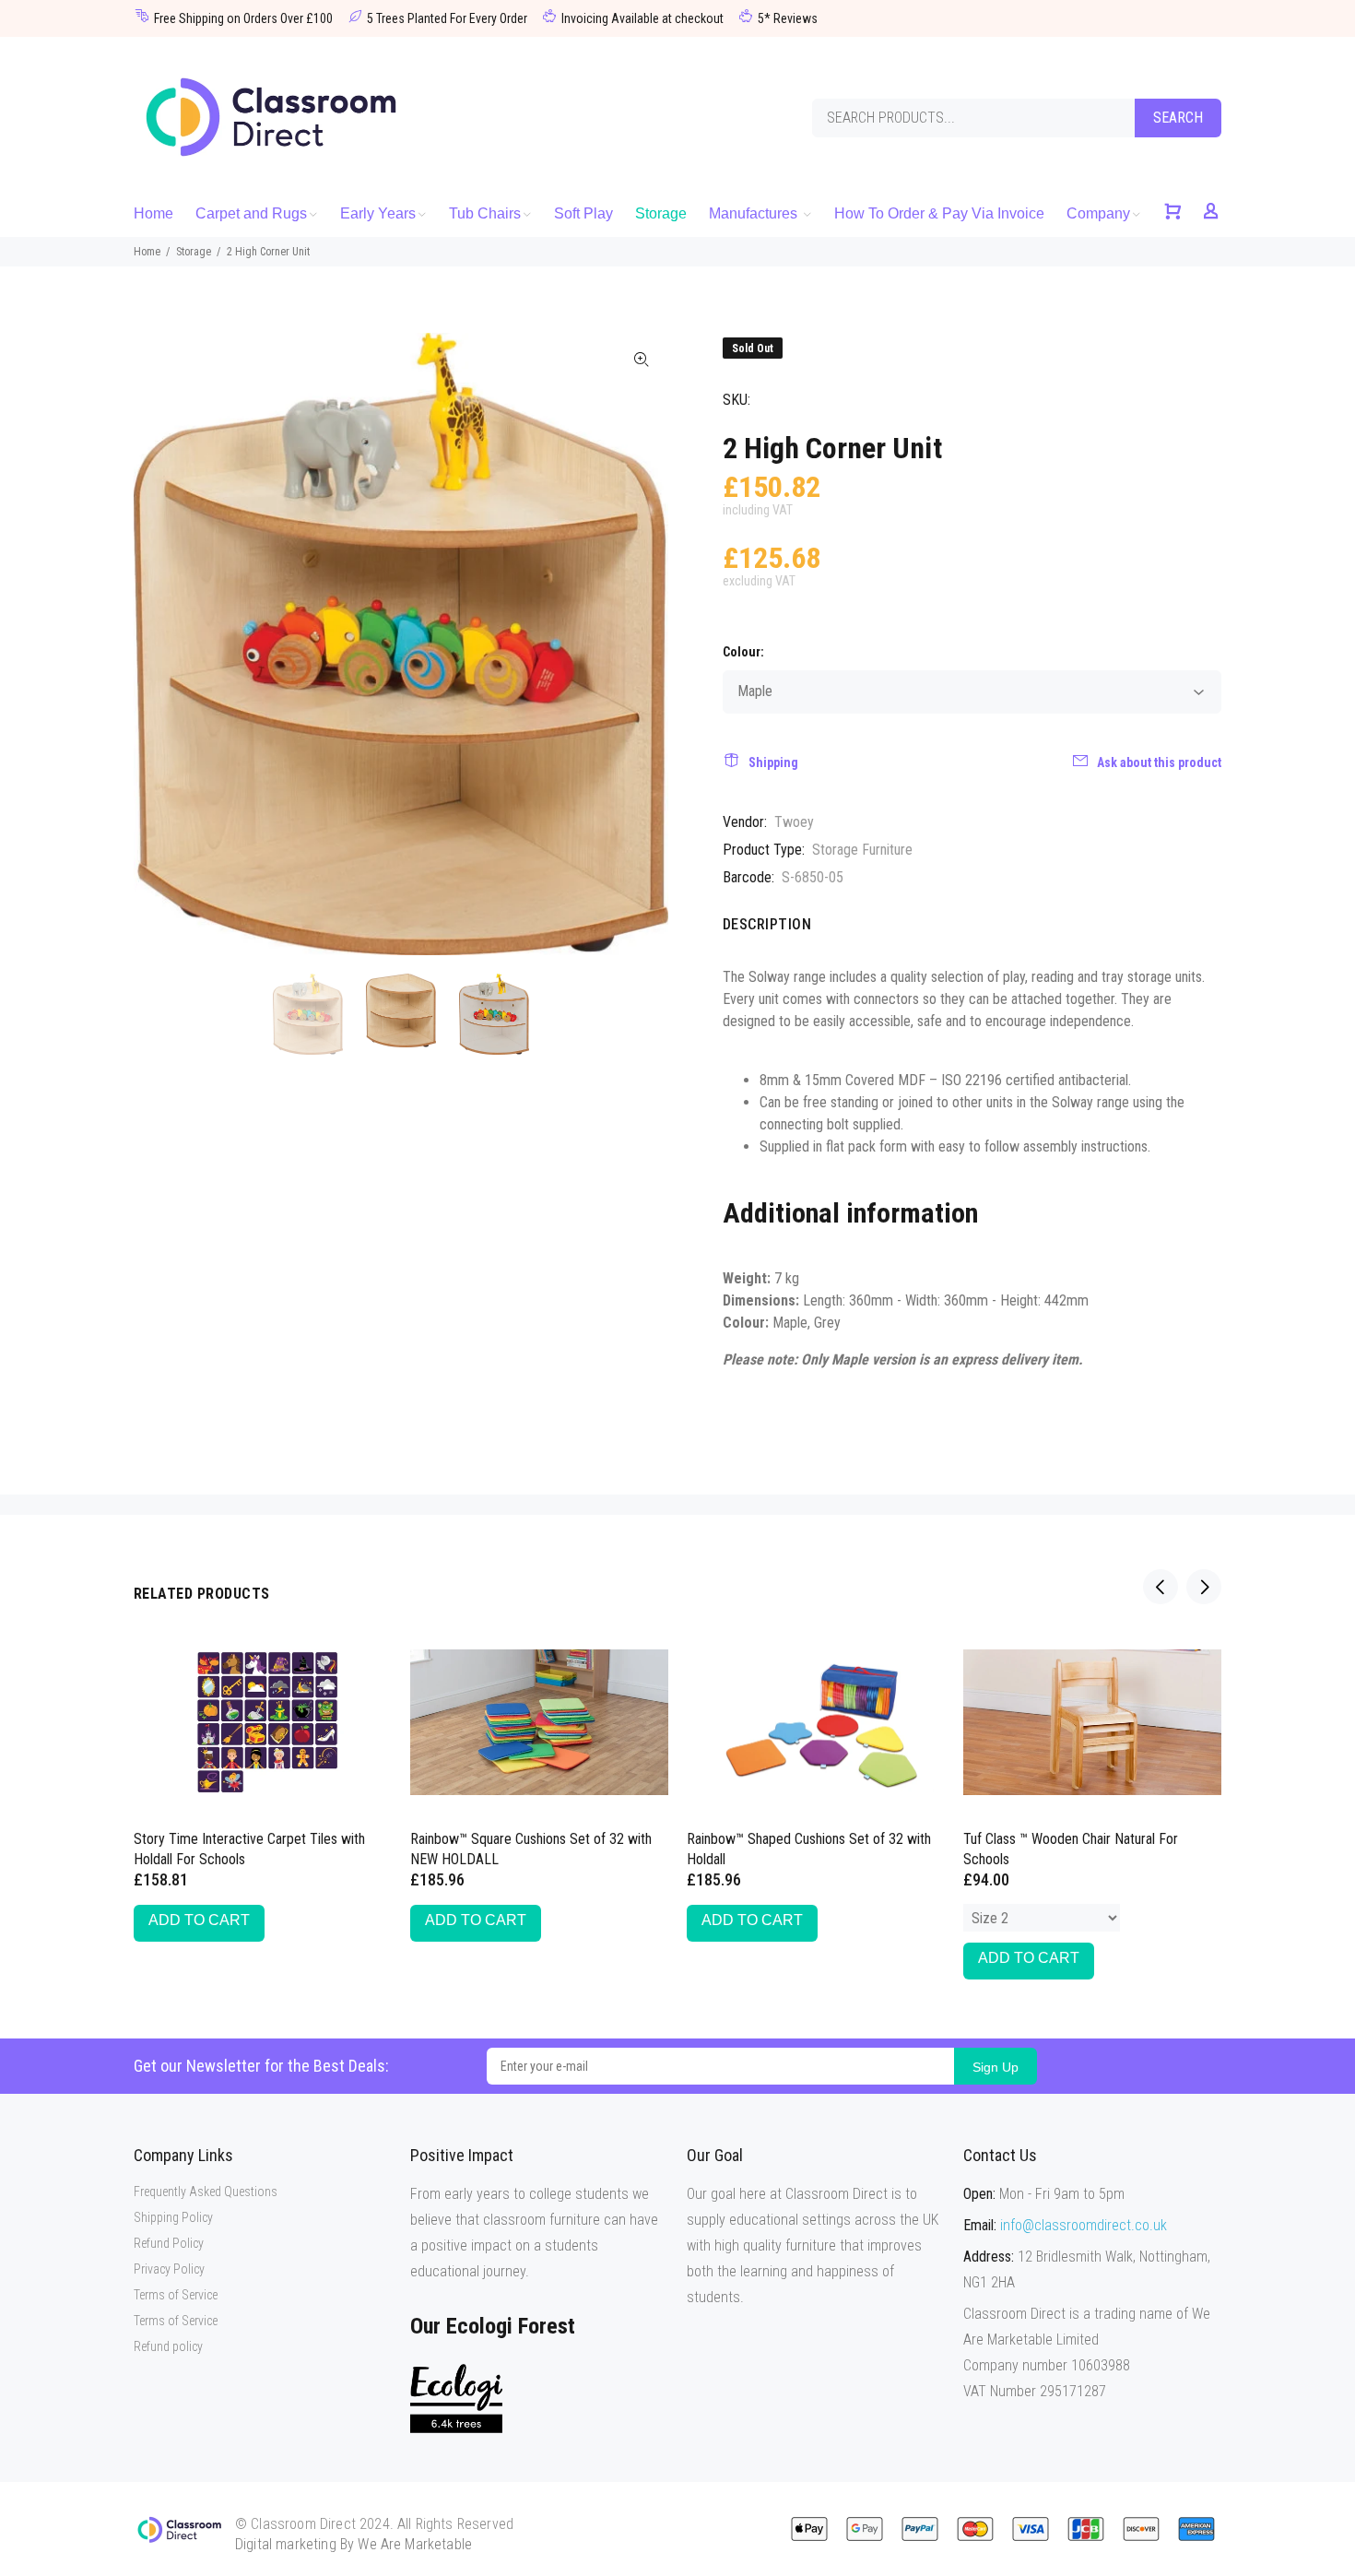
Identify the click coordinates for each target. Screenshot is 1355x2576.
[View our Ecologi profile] (456, 2399)
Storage (194, 252)
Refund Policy (169, 2243)
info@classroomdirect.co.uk (1084, 2225)
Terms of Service (176, 2295)
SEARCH (1178, 118)
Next (642, 644)
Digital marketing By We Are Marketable (353, 2544)
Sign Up (996, 2067)
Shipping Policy (173, 2217)
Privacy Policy (169, 2269)
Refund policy (168, 2346)
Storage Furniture (862, 850)
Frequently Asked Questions (206, 2192)
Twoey (794, 822)
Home (147, 252)
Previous (160, 644)
